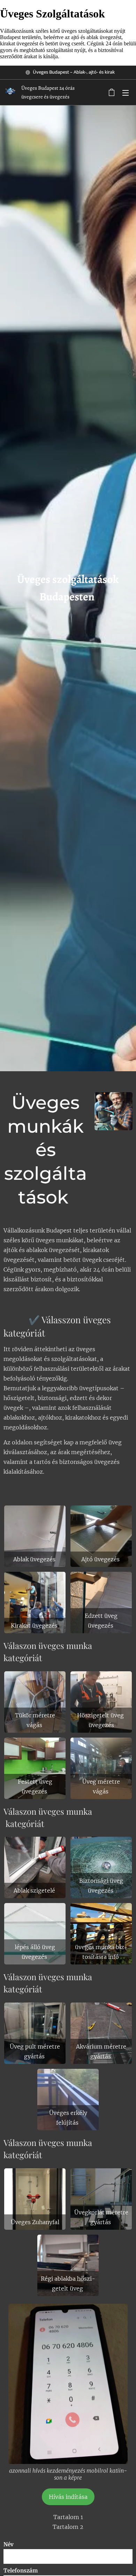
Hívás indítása (68, 2497)
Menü (126, 92)
